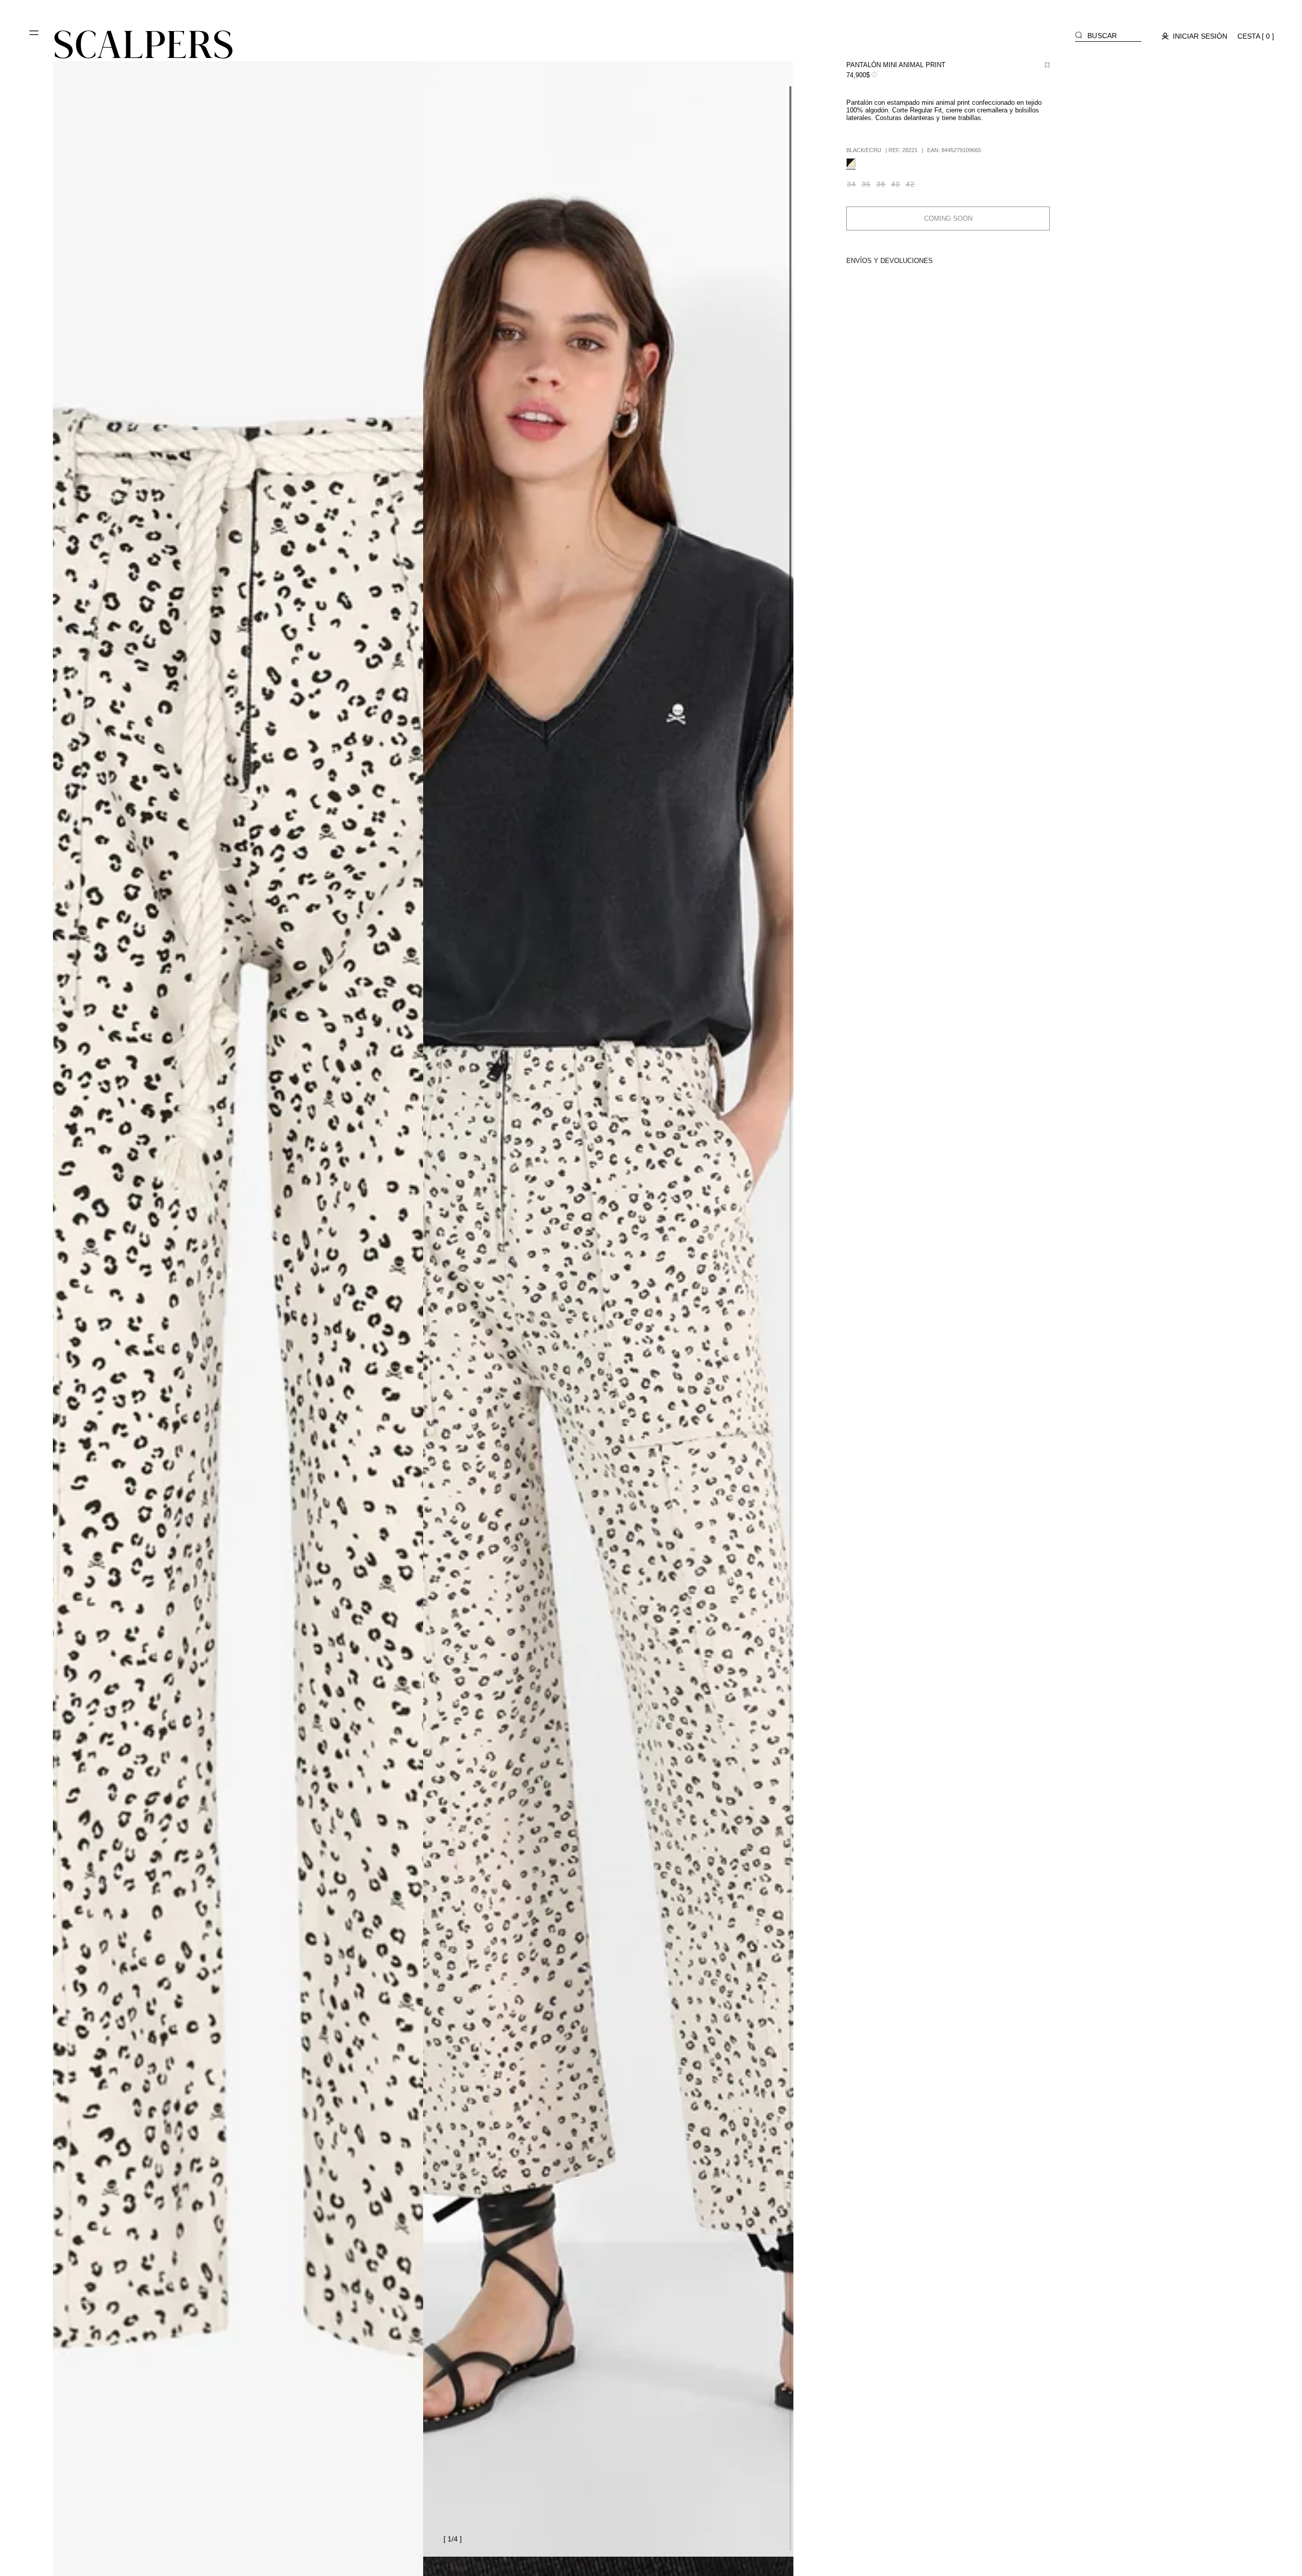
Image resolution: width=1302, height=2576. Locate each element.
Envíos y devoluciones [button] (890, 261)
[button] (35, 37)
